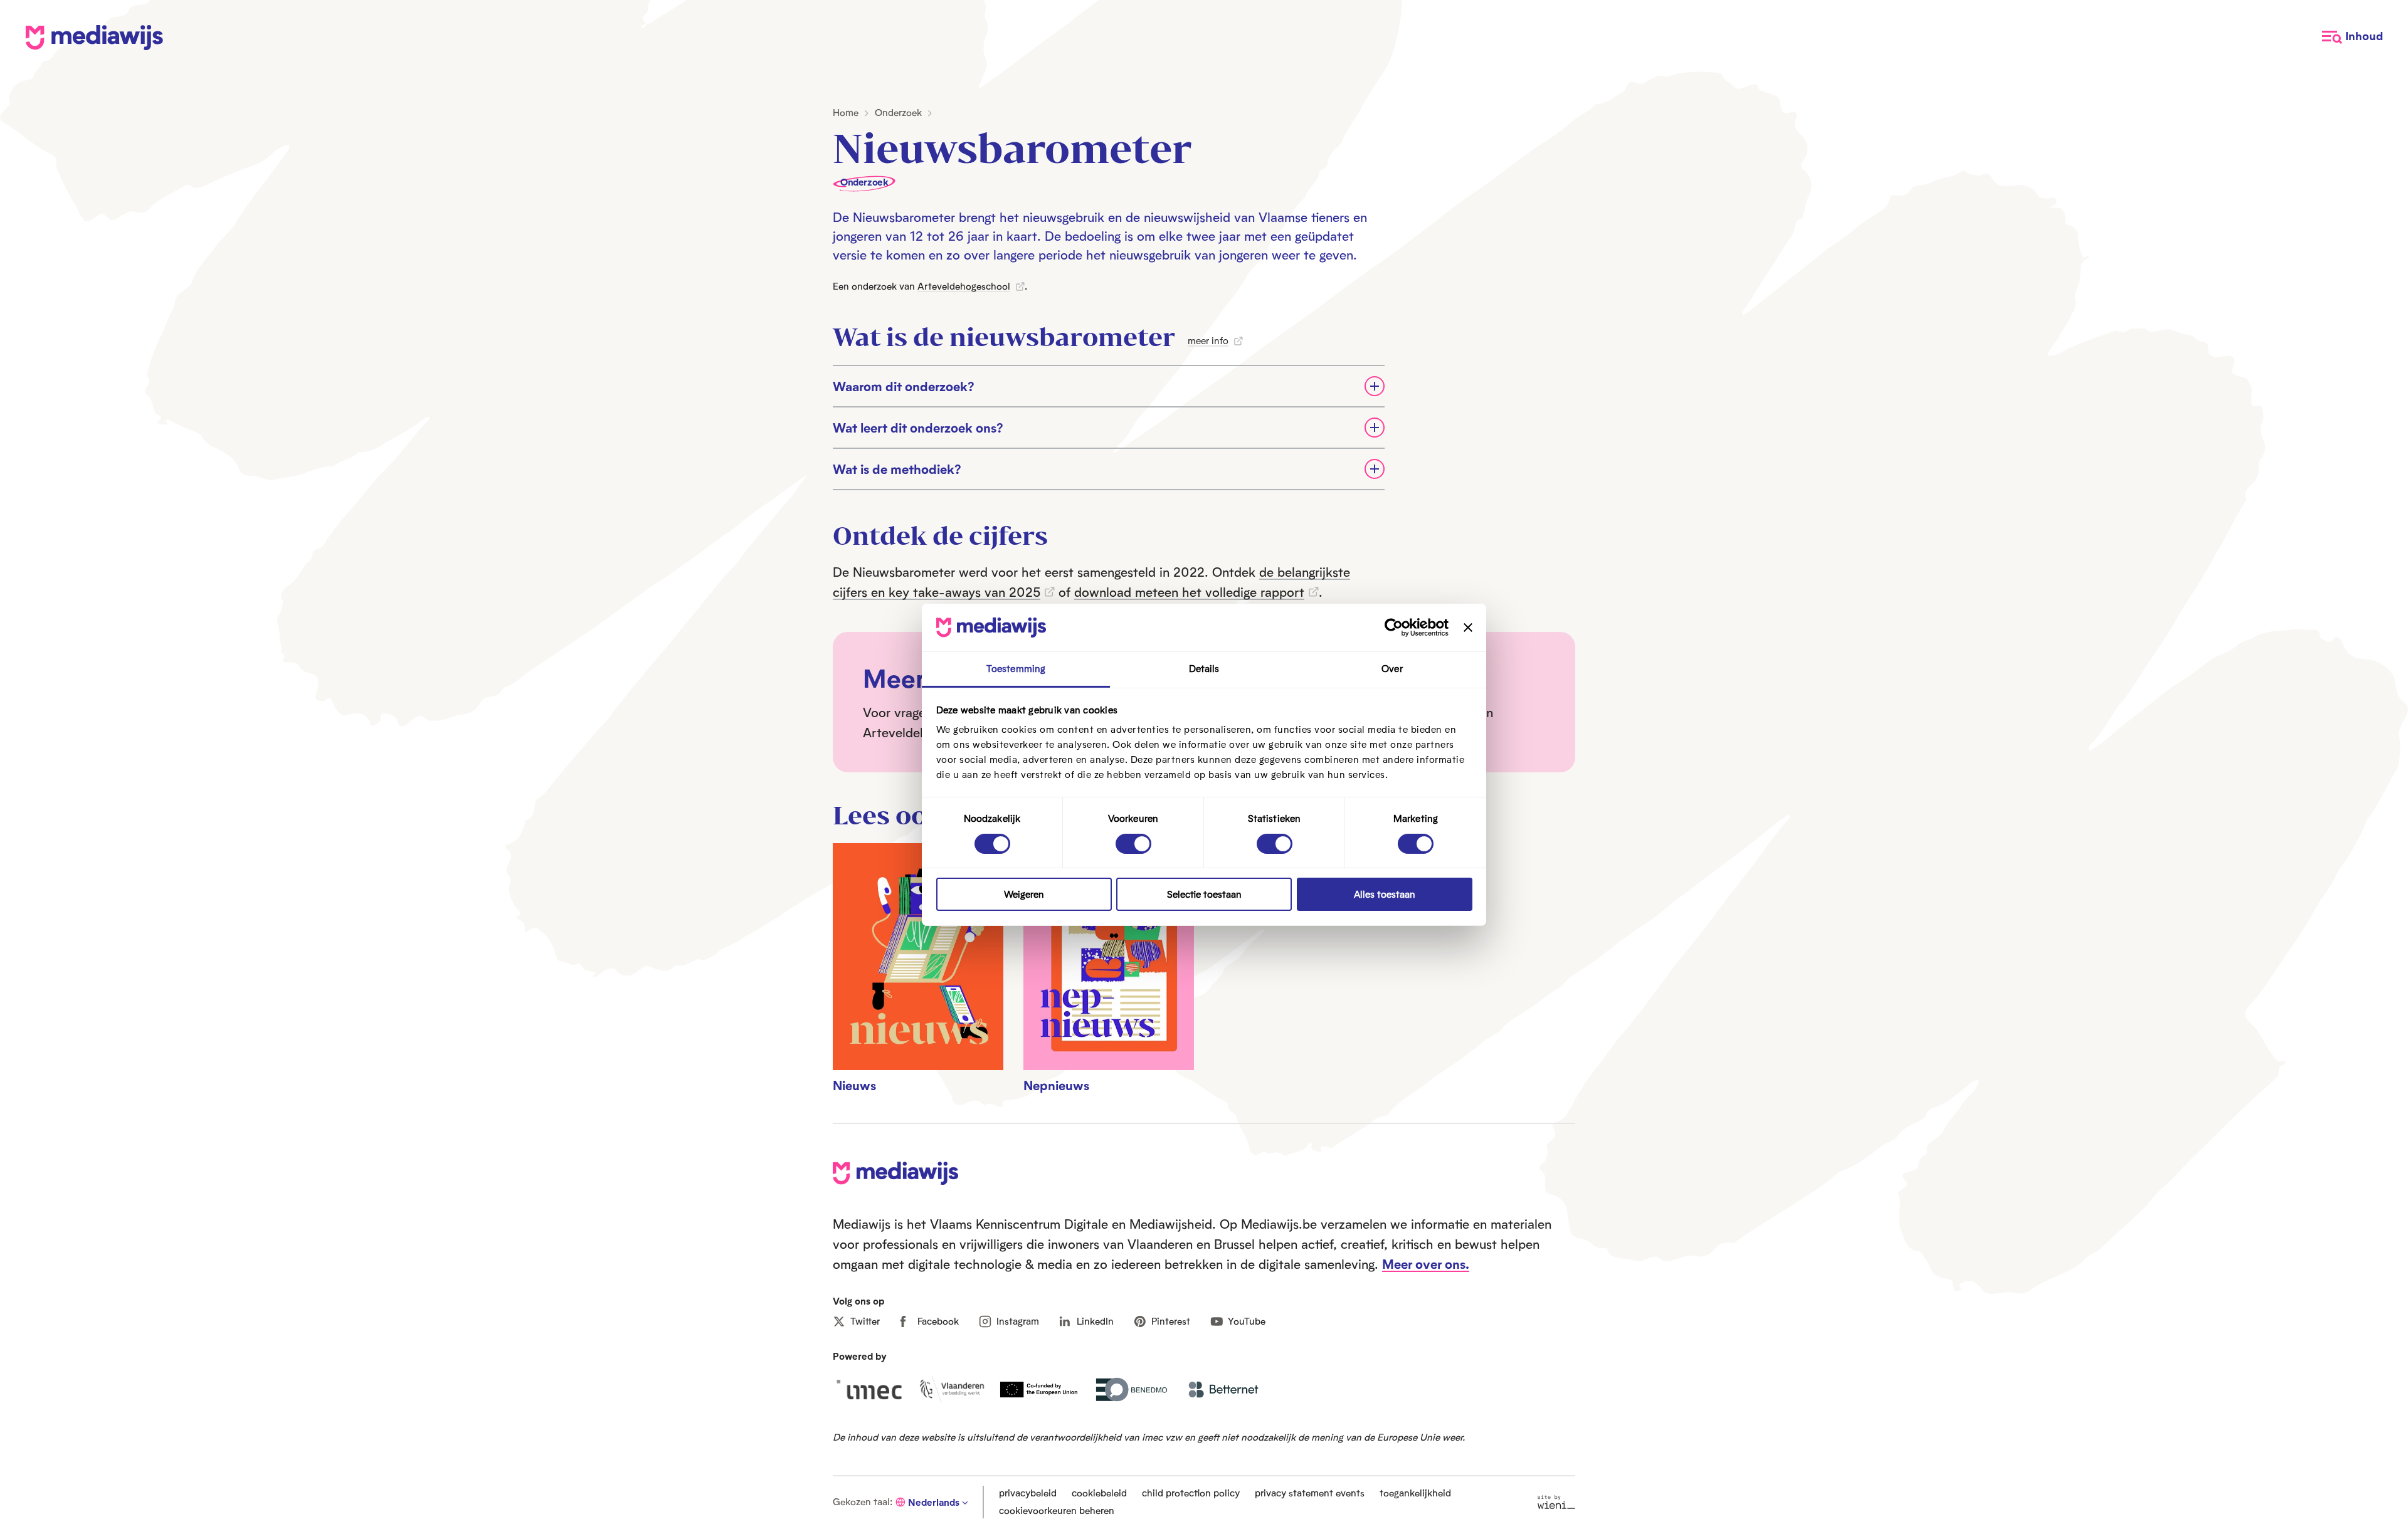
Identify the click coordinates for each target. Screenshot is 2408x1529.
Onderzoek (898, 113)
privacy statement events (1310, 1493)
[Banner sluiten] (1468, 628)
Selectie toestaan (1204, 894)
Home (846, 113)
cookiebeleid (1099, 1493)
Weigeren (1024, 894)
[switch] (1133, 844)
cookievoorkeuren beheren (1057, 1511)
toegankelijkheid (1415, 1493)
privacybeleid (1028, 1493)
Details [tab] (1204, 669)
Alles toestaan (1385, 894)
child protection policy (1191, 1493)
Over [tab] (1392, 669)
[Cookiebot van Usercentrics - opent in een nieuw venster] (1394, 628)
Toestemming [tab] (1016, 669)
